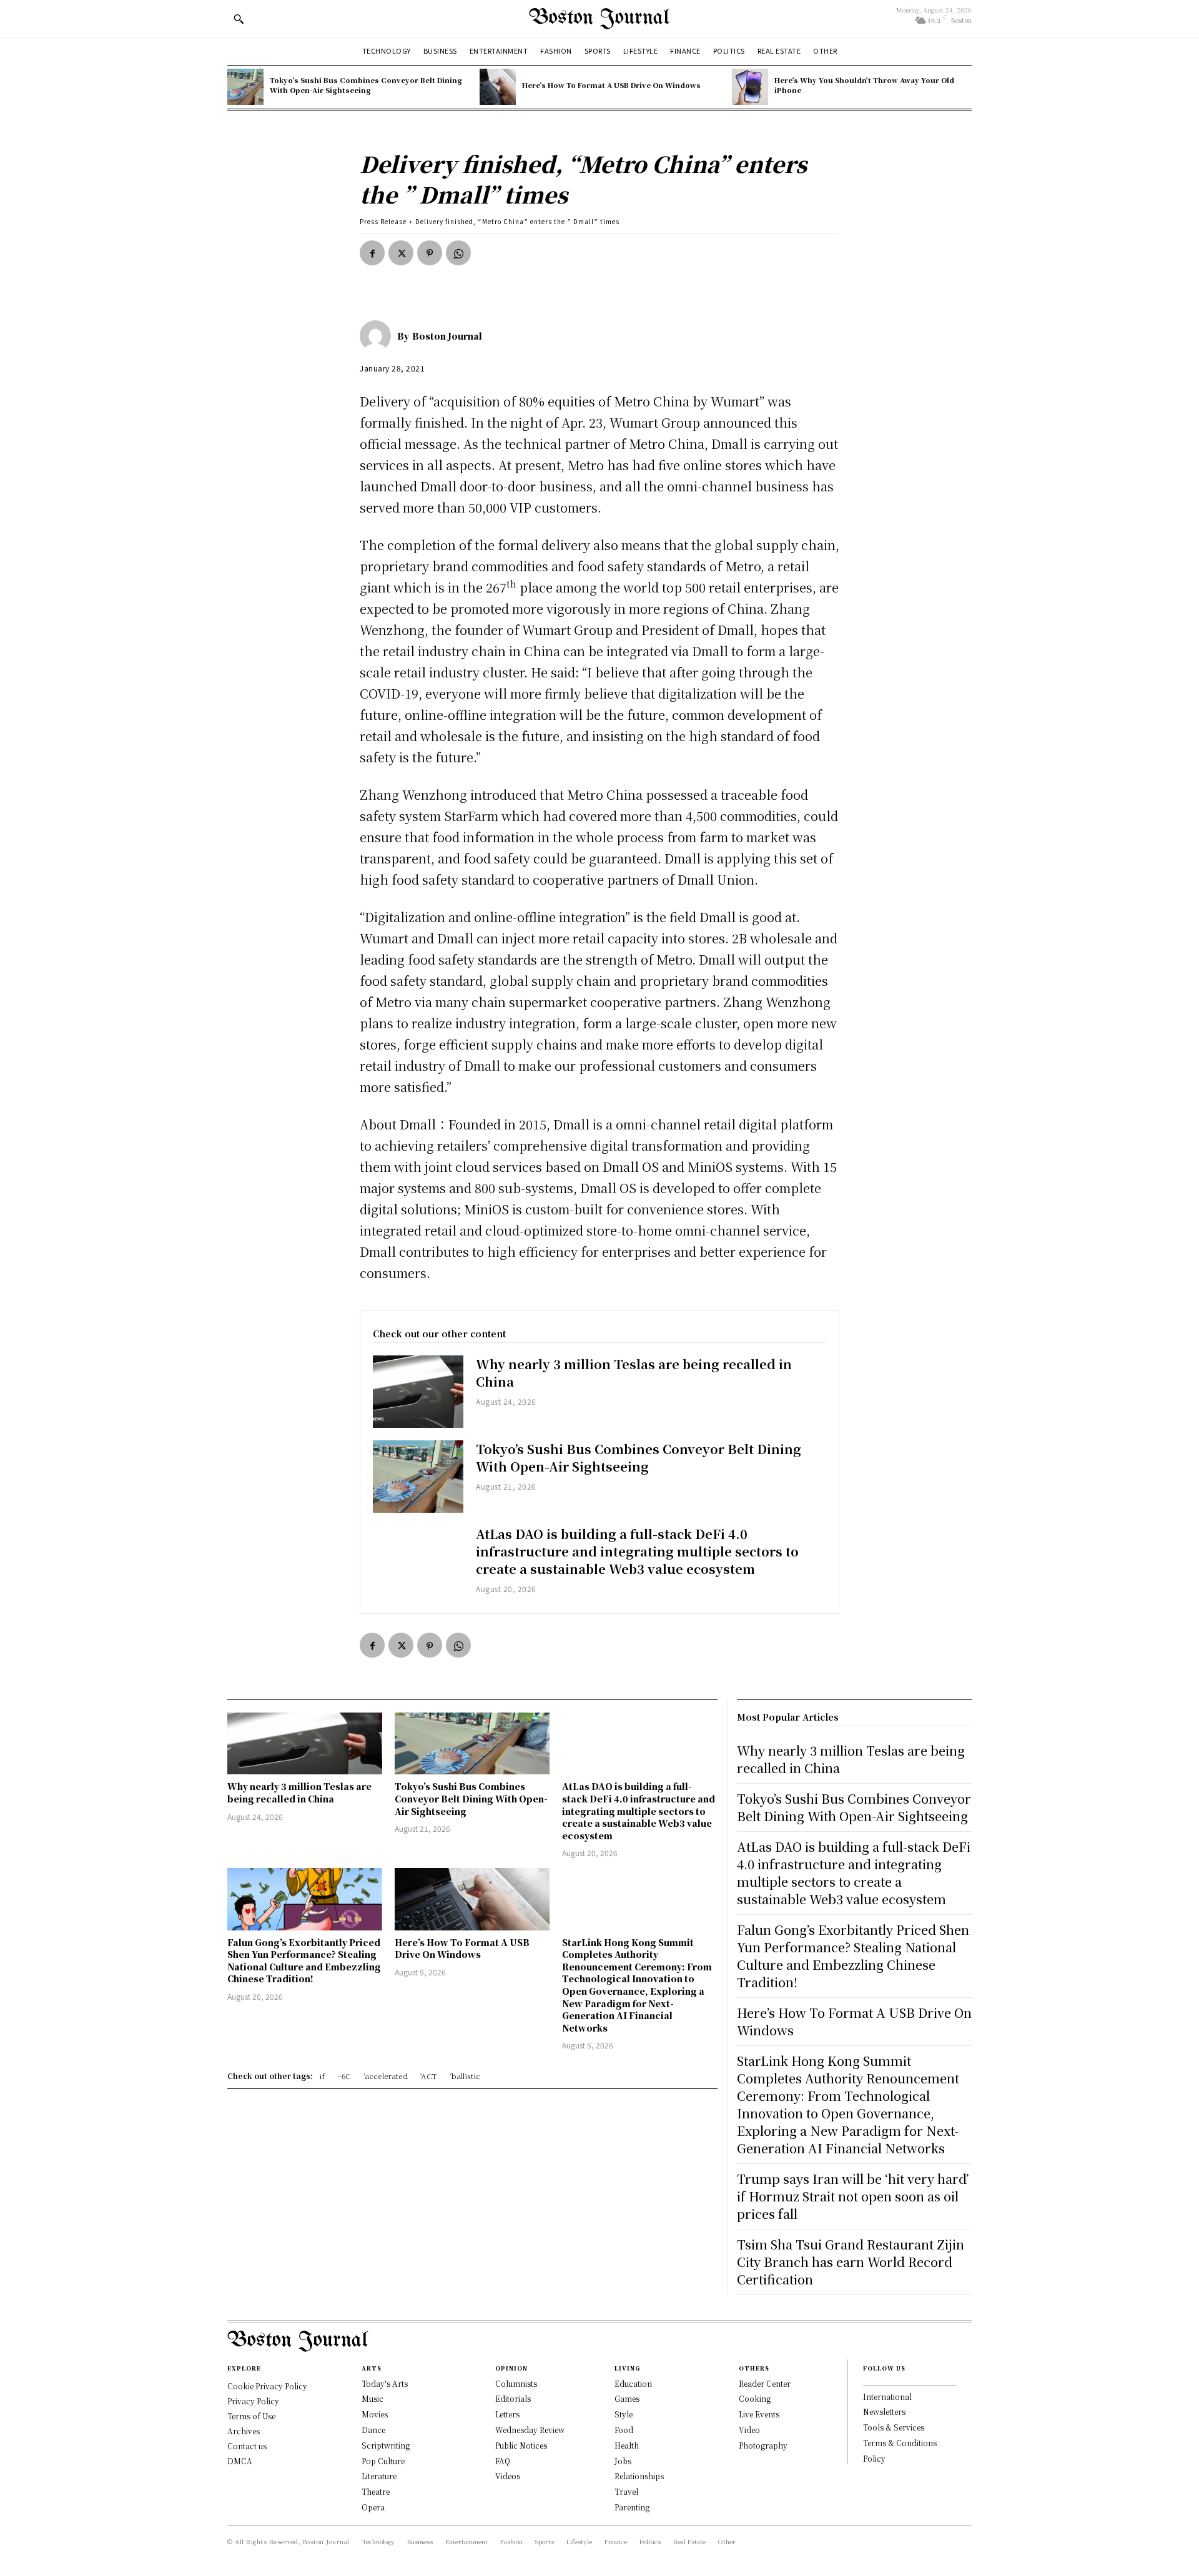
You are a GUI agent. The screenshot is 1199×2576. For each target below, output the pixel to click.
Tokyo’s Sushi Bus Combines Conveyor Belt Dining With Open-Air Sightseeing (366, 85)
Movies (375, 2414)
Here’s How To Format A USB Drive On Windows (611, 85)
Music (373, 2398)
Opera (373, 2507)
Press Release (383, 221)
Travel (626, 2491)
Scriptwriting (386, 2445)
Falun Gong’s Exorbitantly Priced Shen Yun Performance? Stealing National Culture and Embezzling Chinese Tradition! (304, 1961)
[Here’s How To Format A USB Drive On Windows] (498, 87)
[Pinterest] (430, 253)
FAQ (503, 2461)
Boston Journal (447, 336)
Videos (508, 2476)
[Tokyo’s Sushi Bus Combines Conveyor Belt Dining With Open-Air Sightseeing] (245, 87)
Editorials (513, 2398)
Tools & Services (894, 2427)
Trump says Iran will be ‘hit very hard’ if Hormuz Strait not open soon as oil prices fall (853, 2196)
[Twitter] (401, 253)
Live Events (759, 2414)
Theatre (376, 2491)
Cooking (755, 2398)
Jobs (623, 2461)
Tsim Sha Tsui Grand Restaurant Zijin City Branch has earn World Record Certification (851, 2262)
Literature (379, 2476)
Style (624, 2414)
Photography (763, 2445)
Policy (874, 2458)
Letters (507, 2414)
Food (624, 2430)
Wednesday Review (530, 2430)
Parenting (632, 2507)
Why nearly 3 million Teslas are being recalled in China (634, 1373)
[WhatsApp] (458, 253)
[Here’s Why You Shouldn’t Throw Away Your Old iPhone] (750, 87)
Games (627, 2398)
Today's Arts (385, 2383)
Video (749, 2430)
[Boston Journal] (378, 336)
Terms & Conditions (900, 2443)
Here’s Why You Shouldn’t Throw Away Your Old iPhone (864, 85)
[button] (239, 19)
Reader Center (765, 2383)
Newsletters (884, 2411)
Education (633, 2383)
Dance (373, 2430)
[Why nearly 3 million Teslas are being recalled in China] (418, 1392)
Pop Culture (383, 2461)
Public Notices (521, 2445)
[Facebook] (372, 253)
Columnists (516, 2383)
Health (627, 2445)
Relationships (639, 2476)
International (887, 2397)
